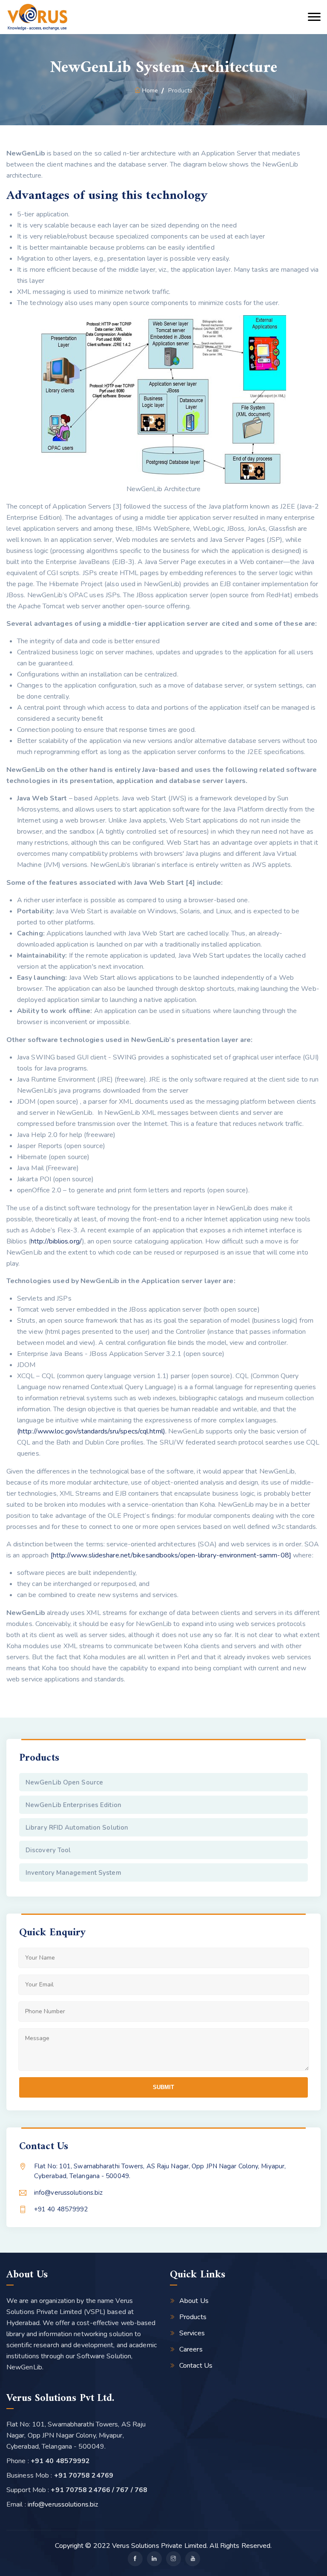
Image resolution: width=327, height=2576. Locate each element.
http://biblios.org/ (56, 1241)
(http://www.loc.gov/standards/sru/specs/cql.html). (92, 1431)
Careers (191, 2349)
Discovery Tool (48, 1850)
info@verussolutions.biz (68, 2193)
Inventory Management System (73, 1873)
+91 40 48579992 (61, 2209)
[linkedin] (154, 2559)
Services (192, 2333)
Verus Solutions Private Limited (159, 2546)
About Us (194, 2301)
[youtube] (193, 2559)
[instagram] (174, 2559)
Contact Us (196, 2366)
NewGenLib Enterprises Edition (73, 1805)
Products (193, 2317)
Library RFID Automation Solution (77, 1828)
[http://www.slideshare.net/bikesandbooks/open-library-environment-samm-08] (171, 1555)
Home (150, 91)
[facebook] (135, 2559)
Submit (163, 2087)
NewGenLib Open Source (64, 1782)
